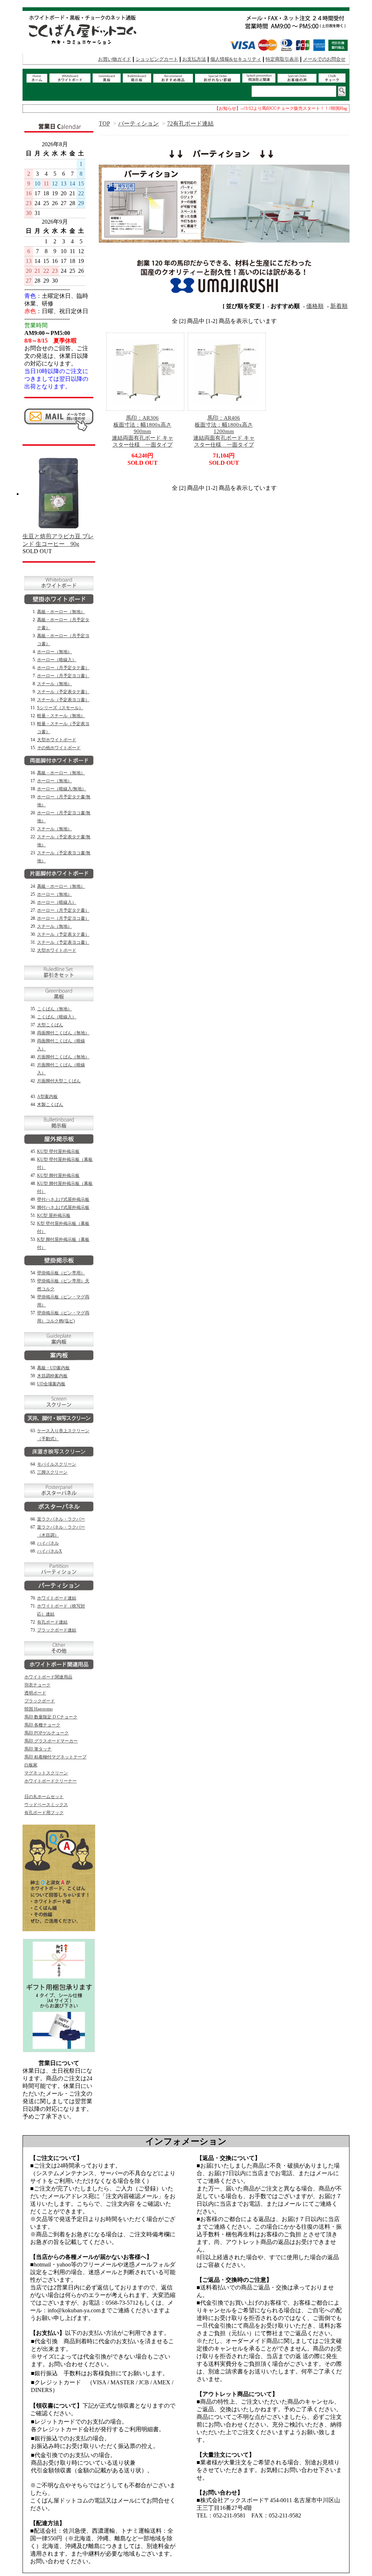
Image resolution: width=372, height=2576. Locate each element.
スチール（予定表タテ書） (63, 692)
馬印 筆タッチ (38, 1749)
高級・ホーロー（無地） (61, 612)
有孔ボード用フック (44, 1813)
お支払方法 (194, 59)
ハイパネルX (50, 1551)
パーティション (138, 123)
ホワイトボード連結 (57, 1598)
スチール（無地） (54, 684)
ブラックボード (40, 1701)
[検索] (342, 91)
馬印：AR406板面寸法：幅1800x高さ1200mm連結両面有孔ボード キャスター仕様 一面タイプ (224, 431)
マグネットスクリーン (46, 1773)
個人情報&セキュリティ (236, 59)
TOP (104, 123)
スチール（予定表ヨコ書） (63, 700)
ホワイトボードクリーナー (50, 1781)
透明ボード (35, 1693)
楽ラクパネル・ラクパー (61, 1519)
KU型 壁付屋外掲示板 (58, 1151)
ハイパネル (48, 1543)
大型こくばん (50, 1025)
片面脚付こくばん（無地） (63, 1057)
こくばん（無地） (54, 1009)
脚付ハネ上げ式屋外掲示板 (63, 1207)
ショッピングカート (157, 59)
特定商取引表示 (282, 59)
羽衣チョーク (37, 1685)
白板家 (31, 1765)
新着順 (339, 306)
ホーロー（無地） (54, 652)
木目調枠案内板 (52, 1376)
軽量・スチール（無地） (61, 716)
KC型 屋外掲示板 (54, 1215)
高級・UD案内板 (53, 1368)
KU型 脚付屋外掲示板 (58, 1175)
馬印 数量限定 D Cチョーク (51, 1717)
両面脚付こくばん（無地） (63, 1033)
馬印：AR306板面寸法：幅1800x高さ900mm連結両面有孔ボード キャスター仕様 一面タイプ (143, 431)
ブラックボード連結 (57, 1630)
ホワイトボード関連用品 (48, 1677)
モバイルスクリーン (57, 1464)
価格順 (315, 306)
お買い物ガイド (115, 59)
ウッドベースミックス (46, 1805)
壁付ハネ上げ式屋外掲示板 (63, 1199)
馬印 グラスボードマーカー (51, 1741)
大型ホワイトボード (57, 740)
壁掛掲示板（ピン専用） (61, 1273)
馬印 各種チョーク (42, 1725)
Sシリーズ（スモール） (60, 708)
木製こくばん (50, 1105)
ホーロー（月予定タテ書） (63, 668)
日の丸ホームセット (44, 1797)
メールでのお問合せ (324, 59)
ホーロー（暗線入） (57, 660)
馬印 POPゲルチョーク (46, 1733)
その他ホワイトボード (59, 748)
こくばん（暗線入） (57, 1017)
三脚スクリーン (52, 1472)
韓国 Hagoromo (39, 1709)
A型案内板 (47, 1097)
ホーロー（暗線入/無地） (62, 789)
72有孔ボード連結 (190, 123)
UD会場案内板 (51, 1384)
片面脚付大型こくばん (59, 1081)
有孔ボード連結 (52, 1622)
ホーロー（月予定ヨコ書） (63, 676)
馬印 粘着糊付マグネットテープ (55, 1757)
